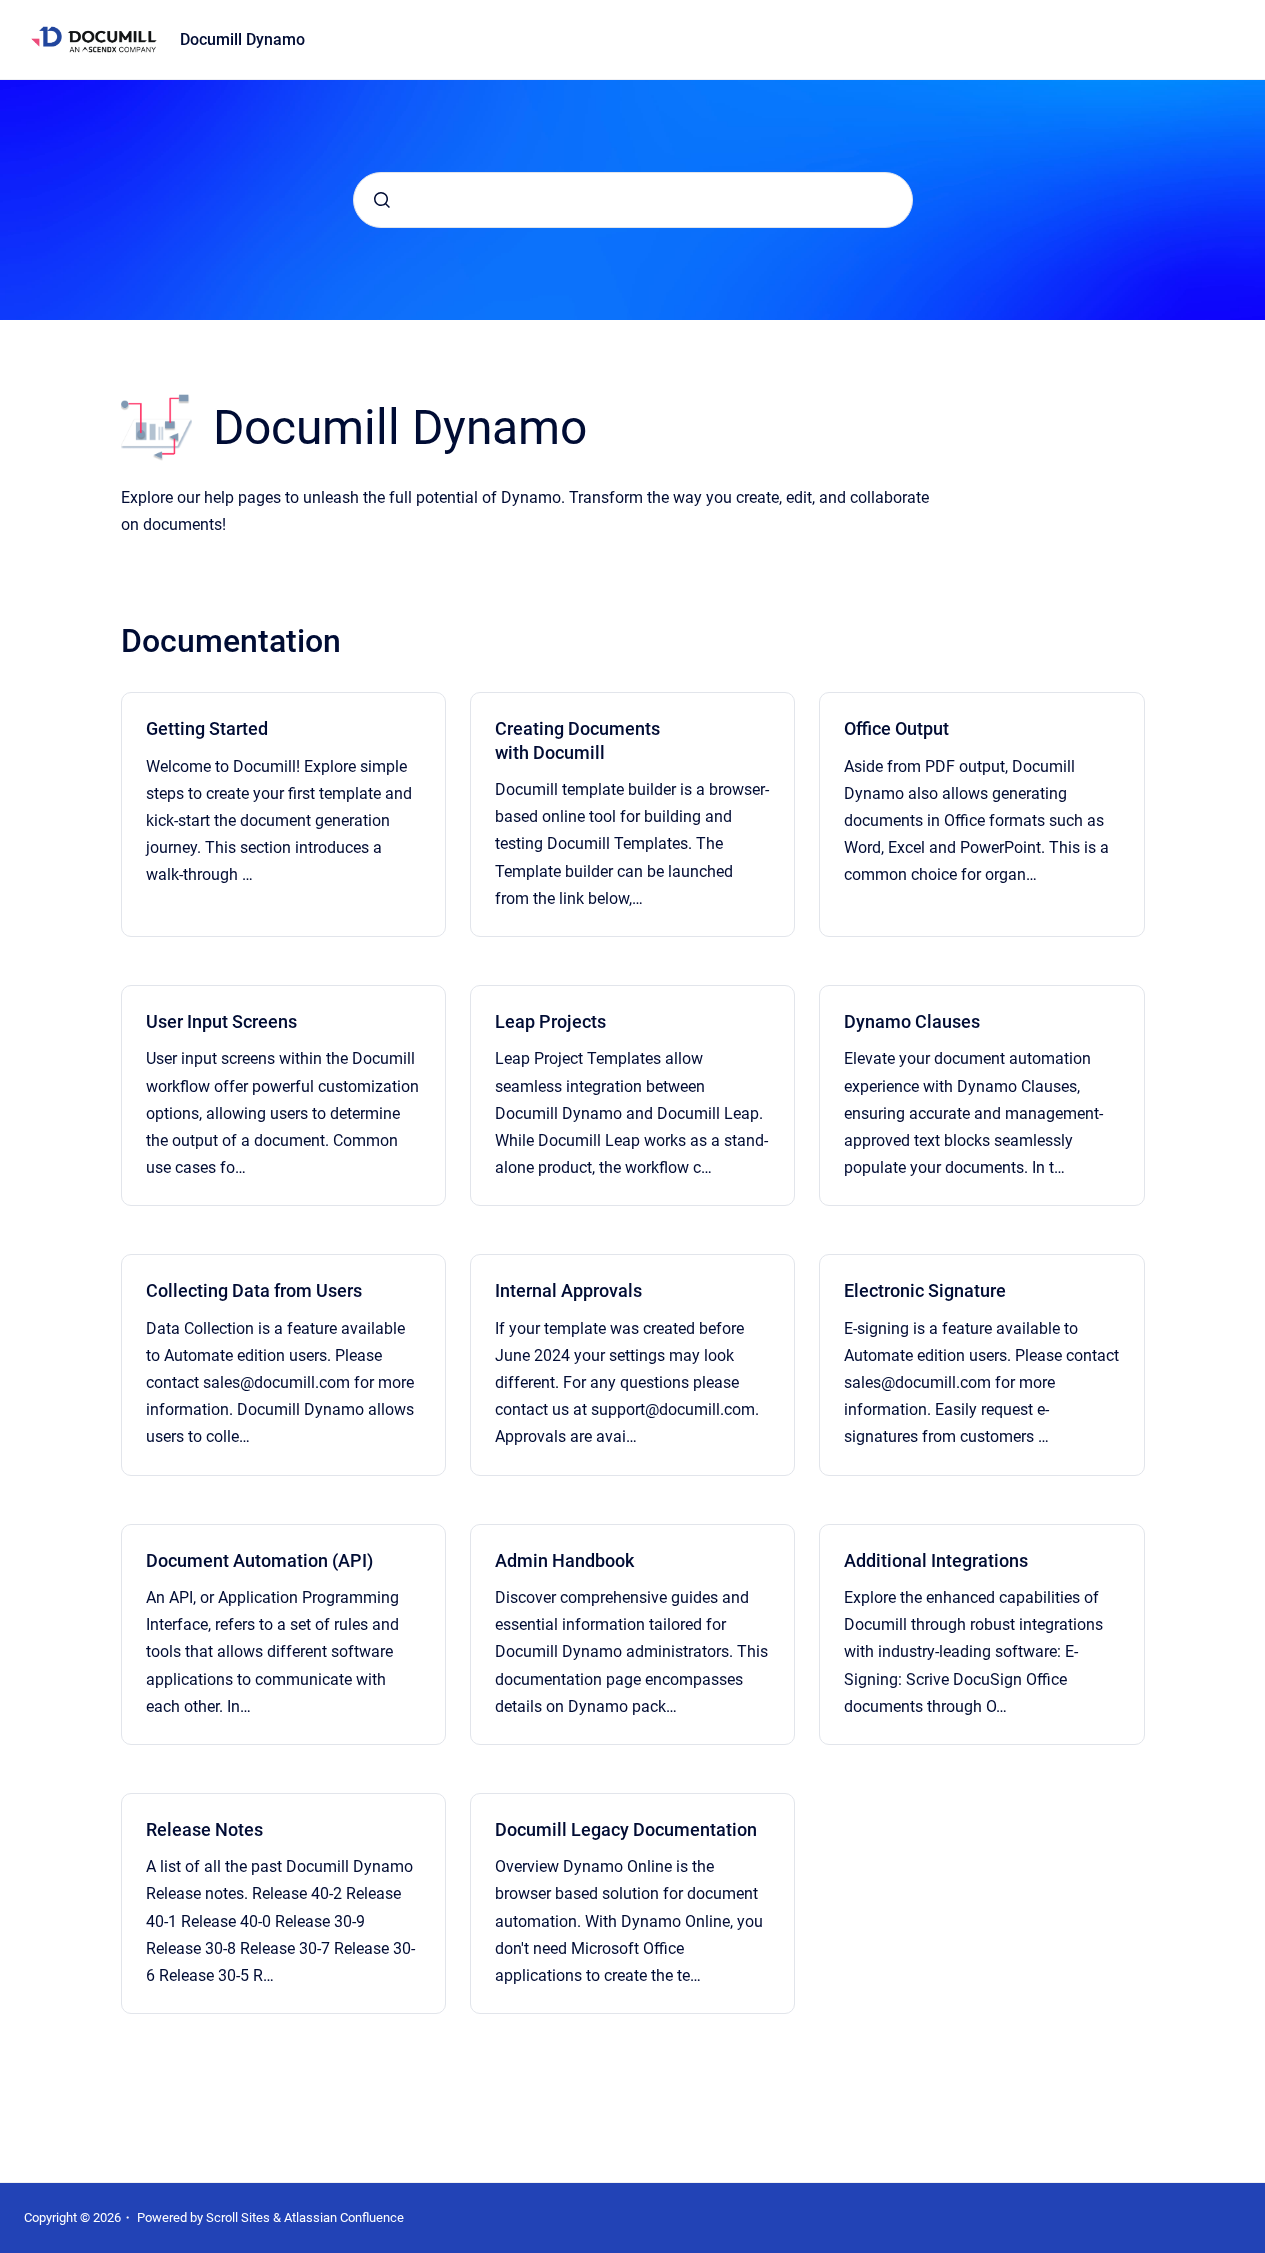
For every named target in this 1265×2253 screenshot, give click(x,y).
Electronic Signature (925, 1290)
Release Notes (204, 1829)
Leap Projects (550, 1021)
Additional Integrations (936, 1560)
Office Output (896, 728)
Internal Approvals (568, 1290)
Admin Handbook (564, 1560)
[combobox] (633, 200)
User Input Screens (221, 1021)
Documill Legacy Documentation (626, 1829)
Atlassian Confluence (344, 2217)
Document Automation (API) (259, 1560)
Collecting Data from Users (254, 1290)
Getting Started (207, 728)
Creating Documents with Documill (577, 740)
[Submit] (382, 200)
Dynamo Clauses (912, 1021)
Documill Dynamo (242, 39)
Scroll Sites (238, 2217)
